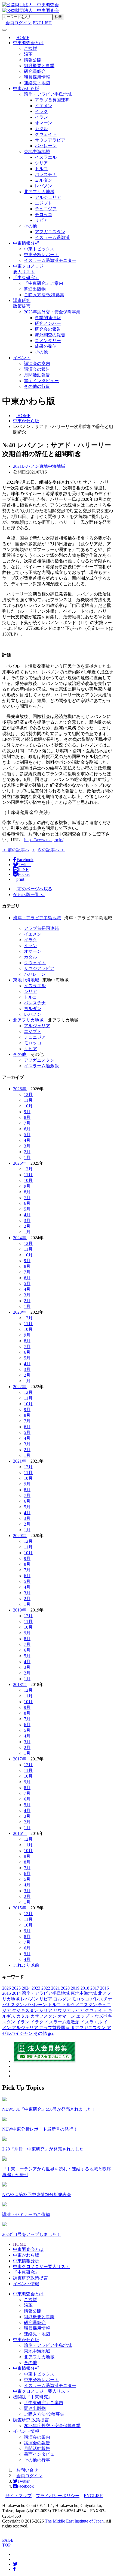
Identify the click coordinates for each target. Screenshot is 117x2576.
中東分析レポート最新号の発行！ (40, 2129)
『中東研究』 (26, 278)
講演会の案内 (37, 363)
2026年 (20, 1089)
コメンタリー (48, 341)
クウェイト (46, 134)
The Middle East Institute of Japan (74, 2521)
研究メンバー (48, 323)
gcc (51, 2033)
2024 (26, 1988)
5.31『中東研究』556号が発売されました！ (49, 2109)
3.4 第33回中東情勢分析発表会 (37, 2195)
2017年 (20, 1759)
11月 (28, 1100)
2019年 (20, 1610)
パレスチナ (46, 174)
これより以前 (26, 1965)
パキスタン (14, 2005)
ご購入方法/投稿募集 (44, 295)
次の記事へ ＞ (51, 850)
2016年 (20, 1833)
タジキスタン (26, 2010)
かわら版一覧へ (29, 895)
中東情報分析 (26, 243)
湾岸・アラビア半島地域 (48, 94)
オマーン (44, 123)
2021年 (20, 1461)
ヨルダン (44, 180)
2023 (36, 1988)
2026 (7, 1988)
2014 (16, 1993)
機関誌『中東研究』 (33, 2397)
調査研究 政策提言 (31, 2420)
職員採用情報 (37, 77)
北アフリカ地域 (39, 192)
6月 (27, 1129)
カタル (41, 129)
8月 (27, 1117)
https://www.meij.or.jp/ (44, 840)
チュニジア (46, 209)
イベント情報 (26, 2284)
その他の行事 (37, 386)
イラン (41, 117)
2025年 (20, 1163)
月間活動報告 (37, 375)
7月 (27, 1123)
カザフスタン (44, 2016)
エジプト (44, 203)
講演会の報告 (37, 369)
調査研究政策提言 (30, 2278)
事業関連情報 (48, 318)
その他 (30, 226)
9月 (27, 1112)
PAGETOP (8, 2543)
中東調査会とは (28, 43)
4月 (27, 1140)
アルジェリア (48, 197)
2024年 (20, 1238)
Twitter (24, 2481)
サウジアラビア (50, 140)
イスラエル (46, 157)
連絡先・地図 (37, 83)
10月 (28, 1106)
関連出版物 (35, 289)
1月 (27, 1157)
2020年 (20, 1536)
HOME (20, 2244)
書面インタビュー (41, 381)
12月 (28, 1094)
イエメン (44, 106)
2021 (56, 1988)
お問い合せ (27, 2470)
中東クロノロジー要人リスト (41, 2267)
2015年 (20, 1908)
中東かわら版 (26, 89)
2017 (95, 1988)
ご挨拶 (30, 48)
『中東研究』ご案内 (44, 283)
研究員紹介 (35, 71)
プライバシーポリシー (58, 2496)
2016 (104, 1988)
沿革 (28, 54)
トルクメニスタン (80, 2005)
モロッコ (44, 215)
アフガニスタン (50, 232)
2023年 (20, 1312)
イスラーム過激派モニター (50, 260)
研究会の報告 (48, 329)
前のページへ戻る (34, 889)
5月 (27, 1135)
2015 (7, 1993)
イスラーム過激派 (52, 237)
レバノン (44, 186)
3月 (27, 1146)
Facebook (25, 2486)
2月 (27, 1152)
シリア (41, 163)
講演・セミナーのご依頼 (26, 2214)
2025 (16, 1988)
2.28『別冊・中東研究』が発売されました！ (45, 2149)
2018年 (20, 1684)
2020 (65, 1988)
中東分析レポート (41, 255)
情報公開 (33, 60)
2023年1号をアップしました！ (32, 2234)
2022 (46, 1988)
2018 (85, 1988)
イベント (22, 358)
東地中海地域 (37, 152)
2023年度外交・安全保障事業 (52, 312)
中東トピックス (39, 249)
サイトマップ (19, 2496)
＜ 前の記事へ (16, 850)
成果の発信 (46, 346)
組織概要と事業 (39, 66)
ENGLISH (42, 23)
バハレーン (46, 146)
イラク (41, 111)
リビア (41, 220)
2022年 (20, 1387)
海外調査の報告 (50, 335)
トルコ (41, 169)
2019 (75, 1988)
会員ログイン (29, 2476)
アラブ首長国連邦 (52, 100)
